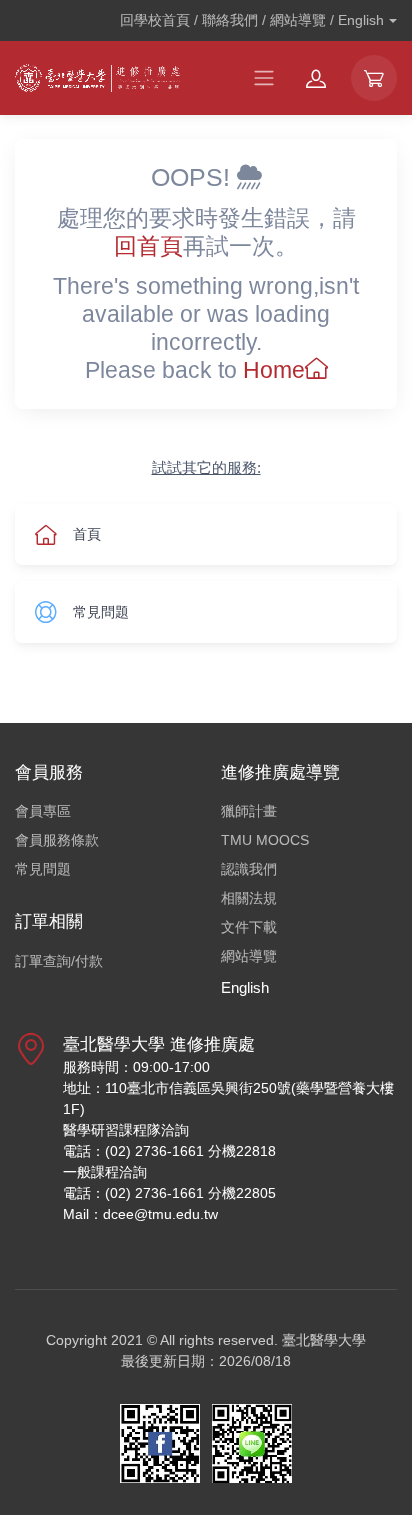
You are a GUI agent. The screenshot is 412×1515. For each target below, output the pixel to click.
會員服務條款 (57, 840)
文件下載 (249, 927)
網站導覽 (249, 956)
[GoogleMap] (31, 1137)
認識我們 (249, 869)
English (245, 987)
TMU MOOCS (265, 840)
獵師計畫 (249, 811)
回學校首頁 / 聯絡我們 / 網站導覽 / (252, 20)
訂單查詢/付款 (59, 961)
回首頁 (148, 246)
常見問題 (43, 869)
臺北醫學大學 (324, 1340)
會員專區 (43, 811)
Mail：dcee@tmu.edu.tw (140, 1214)
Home (274, 370)
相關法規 (249, 898)
